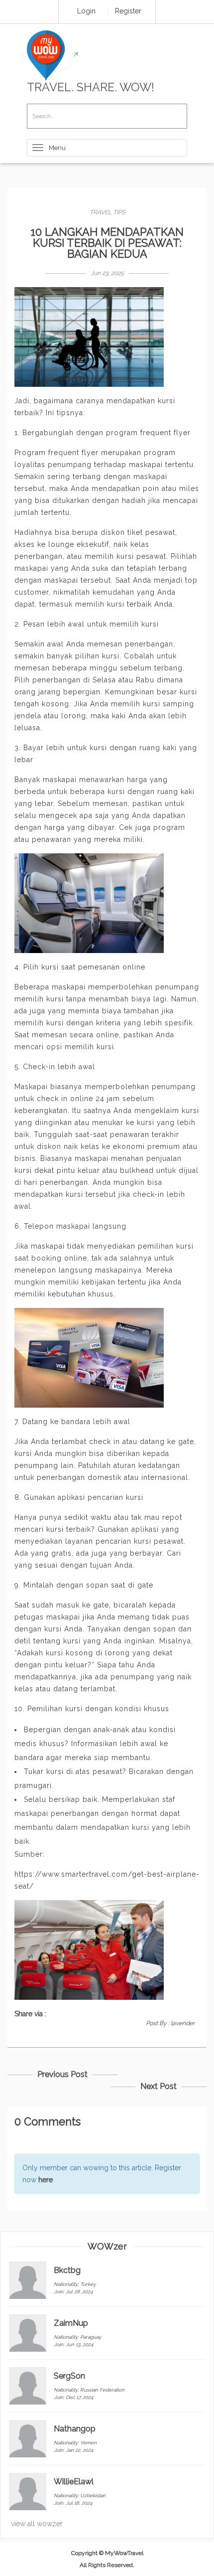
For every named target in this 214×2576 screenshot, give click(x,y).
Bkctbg (67, 2270)
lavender (183, 2023)
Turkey (88, 2284)
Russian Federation (102, 2390)
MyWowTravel (124, 2553)
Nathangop (75, 2429)
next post (159, 2086)
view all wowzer (37, 2524)
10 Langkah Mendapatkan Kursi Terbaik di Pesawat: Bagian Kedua (107, 243)
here (46, 2180)
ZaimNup (71, 2323)
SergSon (69, 2376)
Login (86, 11)
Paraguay (91, 2337)
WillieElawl (74, 2482)
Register (128, 11)
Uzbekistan (93, 2495)
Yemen (88, 2443)
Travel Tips (107, 212)
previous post (62, 2074)
